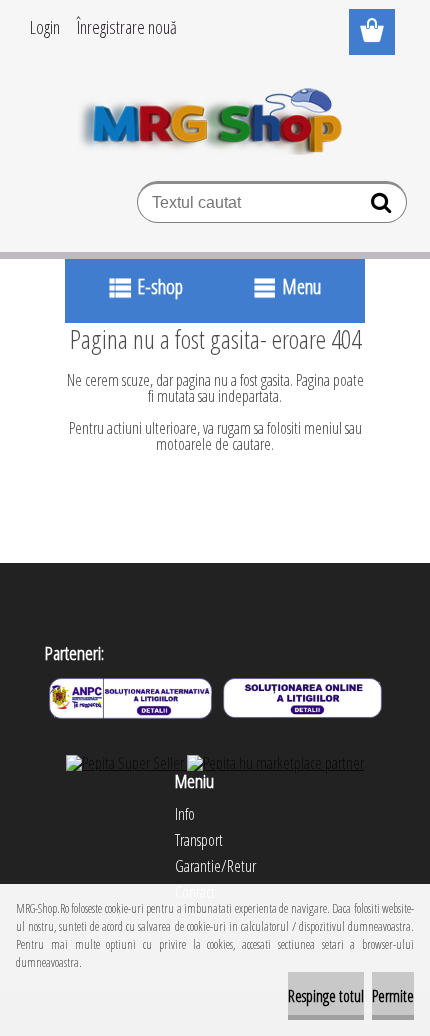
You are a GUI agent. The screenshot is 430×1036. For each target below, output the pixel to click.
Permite (393, 996)
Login (45, 27)
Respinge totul (326, 996)
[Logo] (215, 117)
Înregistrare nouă (127, 27)
